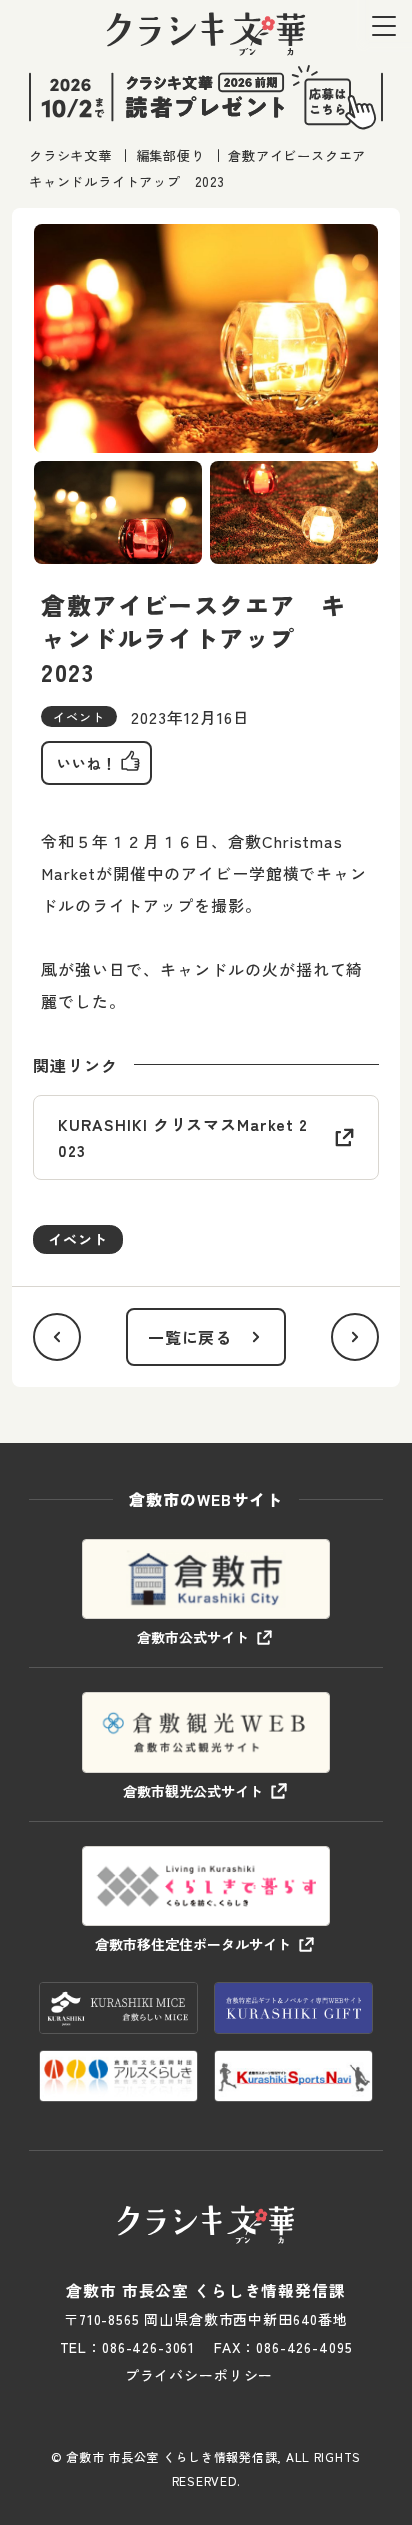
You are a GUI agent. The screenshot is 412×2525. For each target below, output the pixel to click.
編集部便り (169, 155)
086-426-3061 (148, 2347)
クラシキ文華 (70, 155)
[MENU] (384, 25)
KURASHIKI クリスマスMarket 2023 (183, 1137)
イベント (78, 1239)
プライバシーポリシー (199, 2375)
